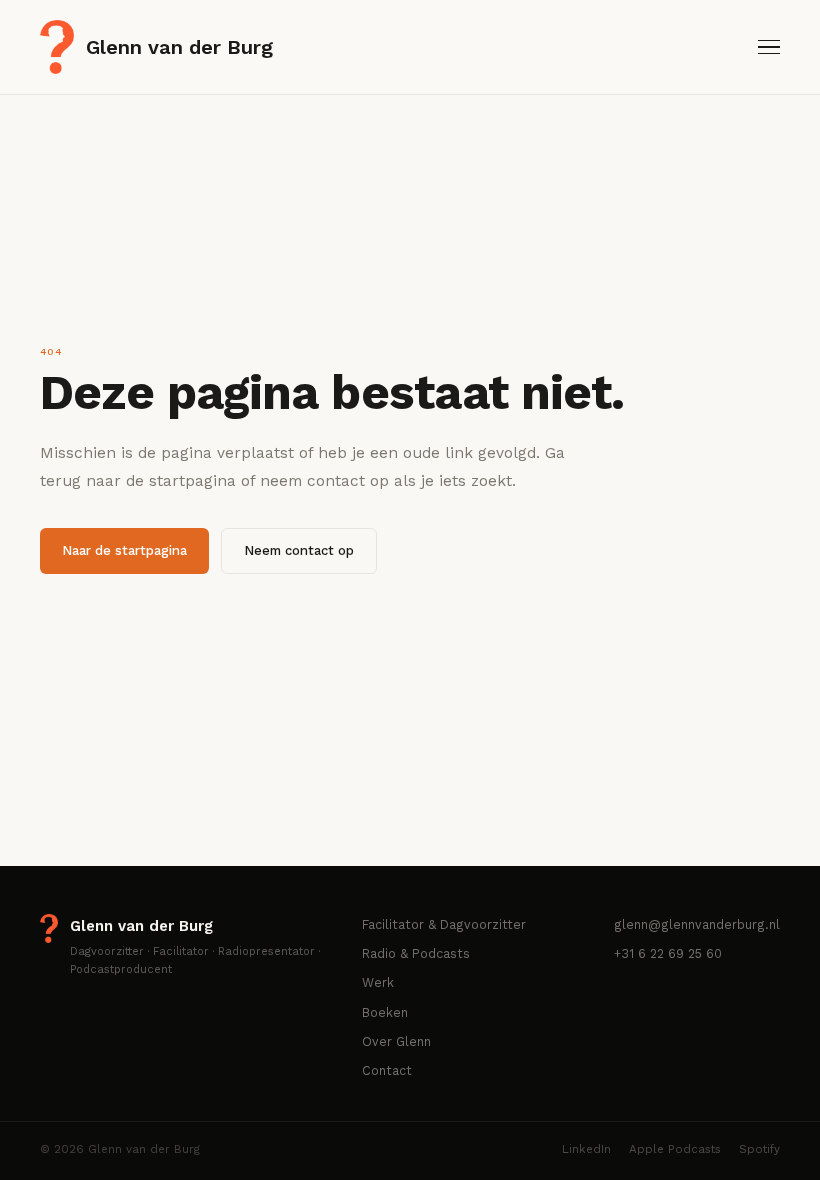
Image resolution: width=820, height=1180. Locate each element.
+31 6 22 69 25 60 (668, 953)
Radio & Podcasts (416, 953)
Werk (378, 982)
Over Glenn (396, 1041)
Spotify (759, 1149)
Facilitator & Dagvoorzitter (444, 924)
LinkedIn (586, 1149)
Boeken (385, 1012)
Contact (387, 1070)
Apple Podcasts (675, 1149)
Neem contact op (299, 551)
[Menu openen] (769, 47)
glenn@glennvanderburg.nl (697, 924)
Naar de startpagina (124, 551)
